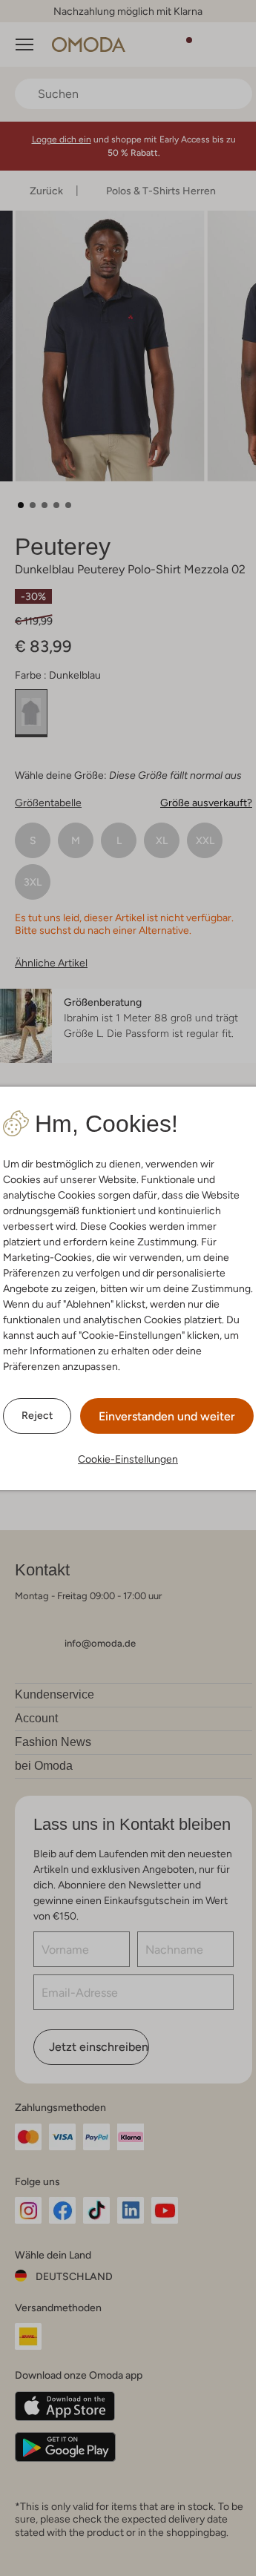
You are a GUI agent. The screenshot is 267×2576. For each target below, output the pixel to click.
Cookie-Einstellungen (128, 1459)
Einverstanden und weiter (167, 1416)
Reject (37, 1415)
